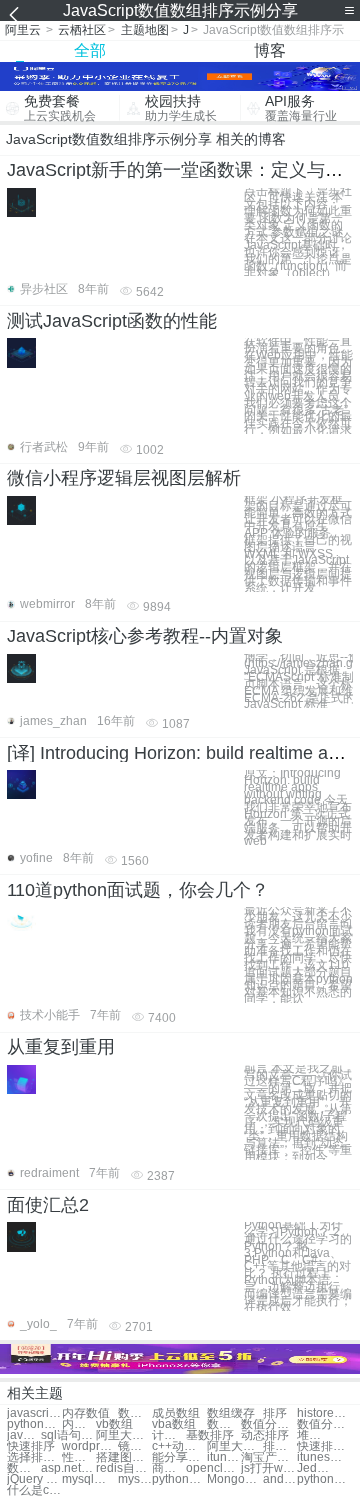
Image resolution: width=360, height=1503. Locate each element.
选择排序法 (34, 1457)
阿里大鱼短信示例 (234, 1446)
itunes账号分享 (224, 1457)
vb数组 (114, 1424)
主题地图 (145, 30)
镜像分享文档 (135, 1446)
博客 (270, 50)
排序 (275, 1413)
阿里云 (23, 30)
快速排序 (31, 1446)
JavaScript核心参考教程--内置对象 (145, 636)
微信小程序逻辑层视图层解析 (124, 478)
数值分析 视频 (224, 1424)
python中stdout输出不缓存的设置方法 (324, 1479)
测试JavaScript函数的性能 (112, 321)
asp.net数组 (68, 1468)
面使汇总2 (48, 1205)
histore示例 (324, 1413)
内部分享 (79, 1424)
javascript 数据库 (24, 1435)
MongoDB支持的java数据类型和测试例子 (234, 1479)
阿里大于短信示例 (123, 1435)
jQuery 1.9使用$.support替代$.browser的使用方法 (34, 1479)
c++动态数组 (179, 1446)
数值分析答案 (324, 1424)
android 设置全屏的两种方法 (280, 1479)
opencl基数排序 (213, 1468)
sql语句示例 (68, 1435)
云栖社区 (82, 30)
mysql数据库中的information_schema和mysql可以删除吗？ (135, 1479)
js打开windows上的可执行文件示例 (268, 1468)
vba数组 (174, 1424)
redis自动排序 (123, 1468)
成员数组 (176, 1413)
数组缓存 (231, 1413)
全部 (90, 50)
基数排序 (210, 1435)
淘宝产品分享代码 (268, 1457)
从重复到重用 (61, 1047)
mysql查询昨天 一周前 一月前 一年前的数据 (89, 1479)
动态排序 (265, 1435)
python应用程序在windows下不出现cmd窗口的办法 (179, 1479)
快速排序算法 (324, 1446)
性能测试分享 (79, 1457)
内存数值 (86, 1413)
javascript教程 (34, 1413)
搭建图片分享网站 (123, 1457)
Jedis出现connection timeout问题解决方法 (314, 1468)
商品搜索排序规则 (169, 1468)
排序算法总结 (280, 1446)
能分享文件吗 (179, 1457)
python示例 (34, 1424)
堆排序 (314, 1435)
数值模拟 (135, 1413)
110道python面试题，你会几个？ (138, 890)
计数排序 (169, 1435)
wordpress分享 (89, 1446)
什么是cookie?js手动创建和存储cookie (34, 1490)
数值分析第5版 (24, 1468)
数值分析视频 (268, 1424)
